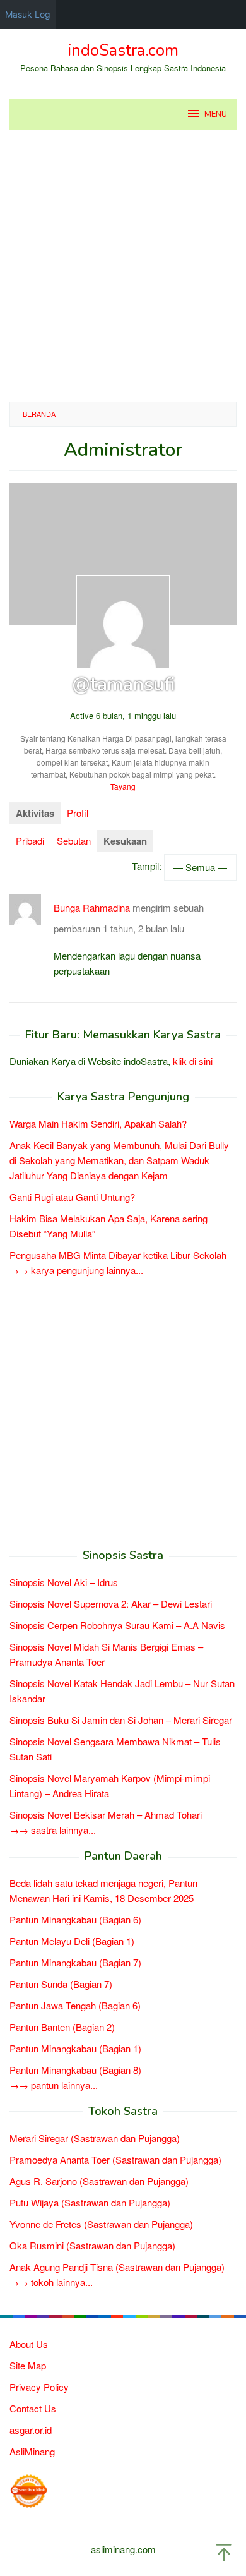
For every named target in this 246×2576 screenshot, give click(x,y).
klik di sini (193, 1061)
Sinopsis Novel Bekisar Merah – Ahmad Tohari (106, 1815)
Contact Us (33, 2408)
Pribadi (30, 840)
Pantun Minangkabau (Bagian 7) (75, 1962)
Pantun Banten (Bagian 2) (62, 2027)
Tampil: (147, 865)
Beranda (39, 414)
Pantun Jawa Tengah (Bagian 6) (75, 2005)
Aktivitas (35, 813)
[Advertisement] (123, 266)
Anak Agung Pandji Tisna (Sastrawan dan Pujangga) (117, 2267)
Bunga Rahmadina (92, 907)
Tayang (123, 786)
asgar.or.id (31, 2430)
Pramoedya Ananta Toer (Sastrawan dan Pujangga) (115, 2159)
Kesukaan (125, 841)
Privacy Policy (39, 2387)
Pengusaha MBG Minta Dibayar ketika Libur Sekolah (118, 1255)
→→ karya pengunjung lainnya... (76, 1270)
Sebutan (74, 840)
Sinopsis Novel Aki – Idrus (64, 1582)
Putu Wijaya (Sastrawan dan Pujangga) (90, 2202)
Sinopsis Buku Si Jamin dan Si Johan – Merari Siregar (121, 1720)
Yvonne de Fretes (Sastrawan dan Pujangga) (101, 2224)
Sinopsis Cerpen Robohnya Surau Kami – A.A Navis (117, 1625)
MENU (216, 114)
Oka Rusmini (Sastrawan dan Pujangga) (92, 2245)
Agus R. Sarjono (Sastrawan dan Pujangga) (99, 2181)
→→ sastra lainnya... (53, 1830)
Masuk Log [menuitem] (28, 14)
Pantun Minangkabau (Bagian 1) (75, 2048)
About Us (29, 2344)
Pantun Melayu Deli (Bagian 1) (72, 1941)
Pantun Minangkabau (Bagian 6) (75, 1919)
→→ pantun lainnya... (54, 2085)
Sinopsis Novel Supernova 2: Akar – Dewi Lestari (111, 1604)
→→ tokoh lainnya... (51, 2282)
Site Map (28, 2365)
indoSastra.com (123, 50)
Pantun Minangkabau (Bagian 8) (75, 2070)
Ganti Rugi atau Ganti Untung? (72, 1197)
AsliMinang (32, 2451)
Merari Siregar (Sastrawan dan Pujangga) (95, 2138)
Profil (78, 813)
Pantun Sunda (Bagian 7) (61, 1984)
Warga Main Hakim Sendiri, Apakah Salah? (98, 1123)
